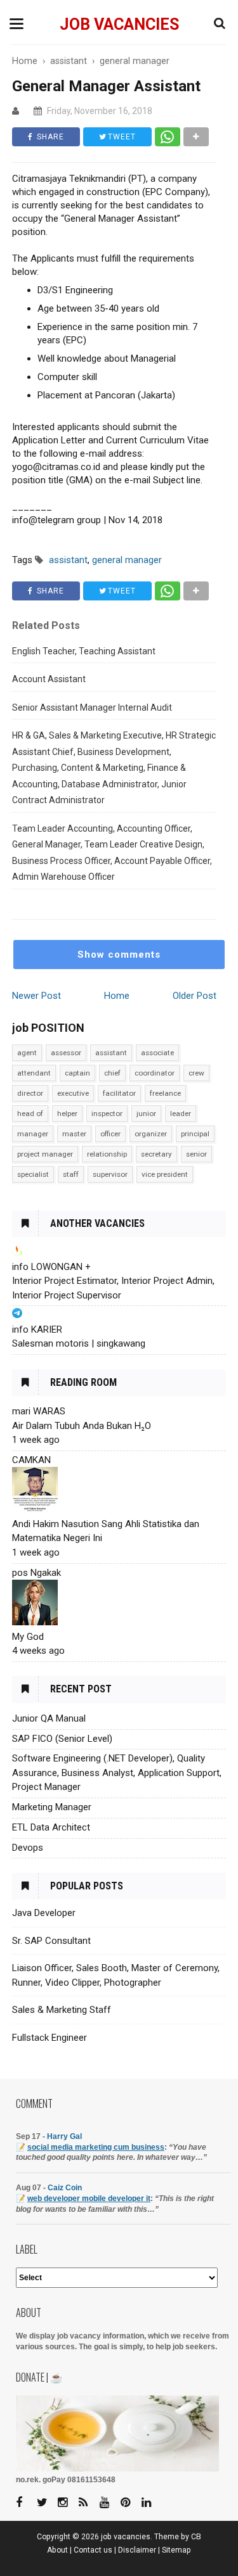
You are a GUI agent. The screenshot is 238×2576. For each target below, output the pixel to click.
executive (73, 1093)
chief (112, 1073)
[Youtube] (109, 2503)
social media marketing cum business (96, 2147)
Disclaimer (137, 2550)
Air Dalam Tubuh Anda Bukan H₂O (82, 1426)
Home (117, 996)
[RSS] (88, 2503)
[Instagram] (67, 2503)
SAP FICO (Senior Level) (62, 1739)
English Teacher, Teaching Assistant (84, 651)
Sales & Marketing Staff (62, 2010)
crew (196, 1073)
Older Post (195, 996)
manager (33, 1134)
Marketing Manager (52, 1807)
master (74, 1134)
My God (28, 1637)
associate (157, 1053)
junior (146, 1114)
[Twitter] (46, 2503)
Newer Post (36, 996)
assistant (111, 1053)
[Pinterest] (130, 2503)
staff (71, 1174)
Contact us (93, 2550)
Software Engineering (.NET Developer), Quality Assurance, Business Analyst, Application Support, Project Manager (117, 1773)
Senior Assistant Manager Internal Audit (92, 707)
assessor (66, 1053)
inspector (107, 1114)
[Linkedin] (151, 2503)
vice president (165, 1174)
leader (181, 1114)
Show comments (119, 955)
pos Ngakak (36, 1573)
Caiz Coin (65, 2188)
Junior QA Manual (49, 1718)
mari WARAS (39, 1411)
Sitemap (176, 2550)
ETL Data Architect (51, 1827)
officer (110, 1134)
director (30, 1093)
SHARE (49, 137)
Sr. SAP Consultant (51, 1941)
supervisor (110, 1174)
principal (195, 1134)
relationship (107, 1154)
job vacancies (119, 24)
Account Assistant (49, 679)
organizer (151, 1134)
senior (196, 1154)
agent (27, 1053)
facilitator (119, 1093)
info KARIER (37, 1329)
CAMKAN (31, 1460)
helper (67, 1114)
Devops (28, 1848)
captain (77, 1073)
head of (30, 1114)
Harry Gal (64, 2136)
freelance (165, 1093)
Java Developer (44, 1913)
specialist (33, 1174)
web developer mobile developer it (89, 2198)
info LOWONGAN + (51, 1267)
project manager (45, 1154)
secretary (156, 1154)
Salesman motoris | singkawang (79, 1343)
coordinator (155, 1073)
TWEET (121, 137)
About (57, 2550)
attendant (34, 1073)
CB (196, 2537)
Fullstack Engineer (50, 2038)
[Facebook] (25, 2503)
